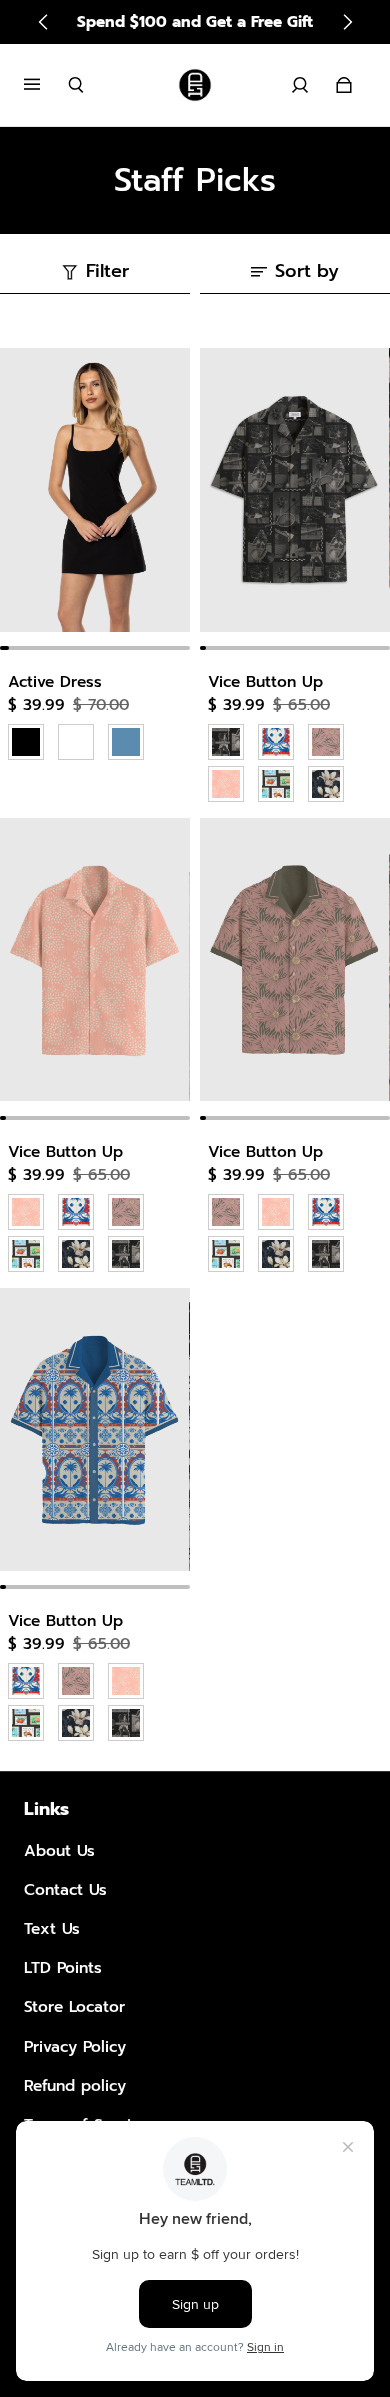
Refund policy (75, 2085)
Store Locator (74, 2006)
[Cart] (344, 85)
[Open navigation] (46, 85)
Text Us (52, 1928)
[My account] (300, 85)
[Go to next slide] (347, 22)
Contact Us (65, 1889)
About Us (59, 1850)
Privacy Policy (75, 2046)
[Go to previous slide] (44, 22)
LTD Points (63, 1967)
